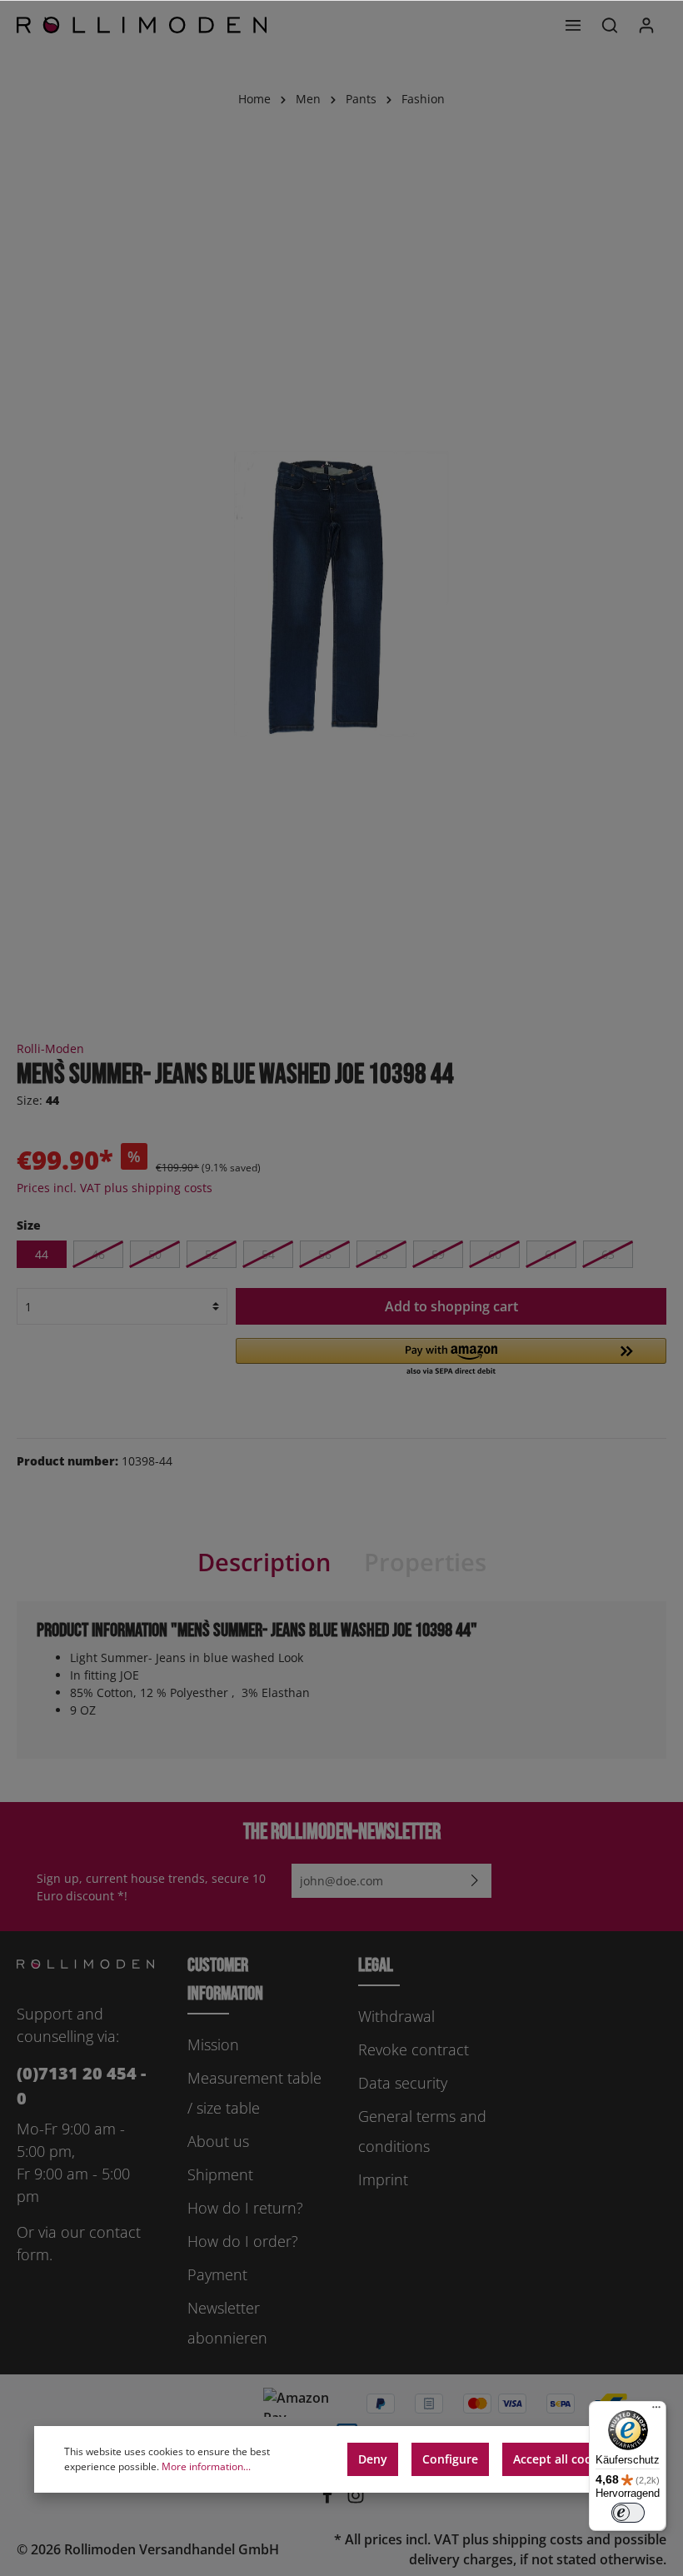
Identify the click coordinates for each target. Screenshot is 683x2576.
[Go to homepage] (142, 25)
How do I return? (245, 2208)
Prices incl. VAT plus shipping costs (115, 1188)
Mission (213, 2044)
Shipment (220, 2174)
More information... (206, 2466)
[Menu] (573, 25)
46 (98, 1254)
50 (155, 1254)
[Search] (610, 25)
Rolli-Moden (50, 1048)
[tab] (264, 1563)
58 (381, 1254)
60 (495, 1254)
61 (551, 1254)
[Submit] (475, 1881)
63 (608, 1254)
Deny (373, 2459)
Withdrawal (396, 2016)
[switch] (628, 2513)
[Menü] (656, 2411)
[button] (451, 1358)
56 (325, 1254)
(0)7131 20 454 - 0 (81, 2086)
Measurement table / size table (254, 2093)
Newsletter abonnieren (227, 2323)
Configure (450, 2459)
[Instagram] (356, 2499)
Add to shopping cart (451, 1306)
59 (438, 1254)
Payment (217, 2274)
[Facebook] (329, 2499)
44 (42, 1254)
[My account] (646, 25)
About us (218, 2141)
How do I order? (243, 2241)
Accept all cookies (564, 2459)
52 (212, 1254)
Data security (403, 2083)
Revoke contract (414, 2049)
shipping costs (538, 2539)
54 (268, 1254)
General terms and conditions (422, 2131)
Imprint (383, 2179)
